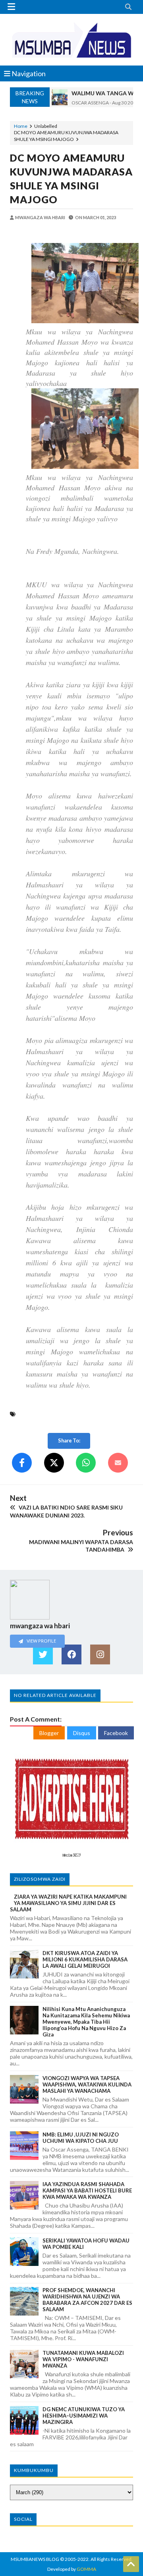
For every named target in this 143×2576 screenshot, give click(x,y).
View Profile (41, 1641)
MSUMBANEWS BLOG (35, 2559)
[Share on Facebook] (22, 1463)
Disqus (82, 1733)
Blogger (49, 1733)
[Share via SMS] (118, 1463)
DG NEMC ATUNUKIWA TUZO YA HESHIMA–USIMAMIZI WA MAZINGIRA (84, 2416)
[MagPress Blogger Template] (71, 40)
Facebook (116, 1733)
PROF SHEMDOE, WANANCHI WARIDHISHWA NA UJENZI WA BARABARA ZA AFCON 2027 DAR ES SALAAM (87, 2300)
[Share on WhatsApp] (86, 1463)
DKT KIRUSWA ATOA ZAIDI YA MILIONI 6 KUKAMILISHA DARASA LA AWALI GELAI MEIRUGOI (85, 1959)
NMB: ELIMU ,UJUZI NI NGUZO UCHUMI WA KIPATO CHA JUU (81, 2138)
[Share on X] (54, 1463)
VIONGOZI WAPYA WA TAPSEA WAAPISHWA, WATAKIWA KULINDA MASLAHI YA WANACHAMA (87, 2084)
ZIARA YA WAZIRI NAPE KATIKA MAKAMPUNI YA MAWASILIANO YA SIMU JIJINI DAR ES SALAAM (68, 1903)
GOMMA (86, 2569)
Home (21, 126)
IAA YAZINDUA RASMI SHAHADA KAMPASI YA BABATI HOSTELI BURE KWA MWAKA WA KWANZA (87, 2190)
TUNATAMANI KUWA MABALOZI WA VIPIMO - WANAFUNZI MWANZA (83, 2359)
